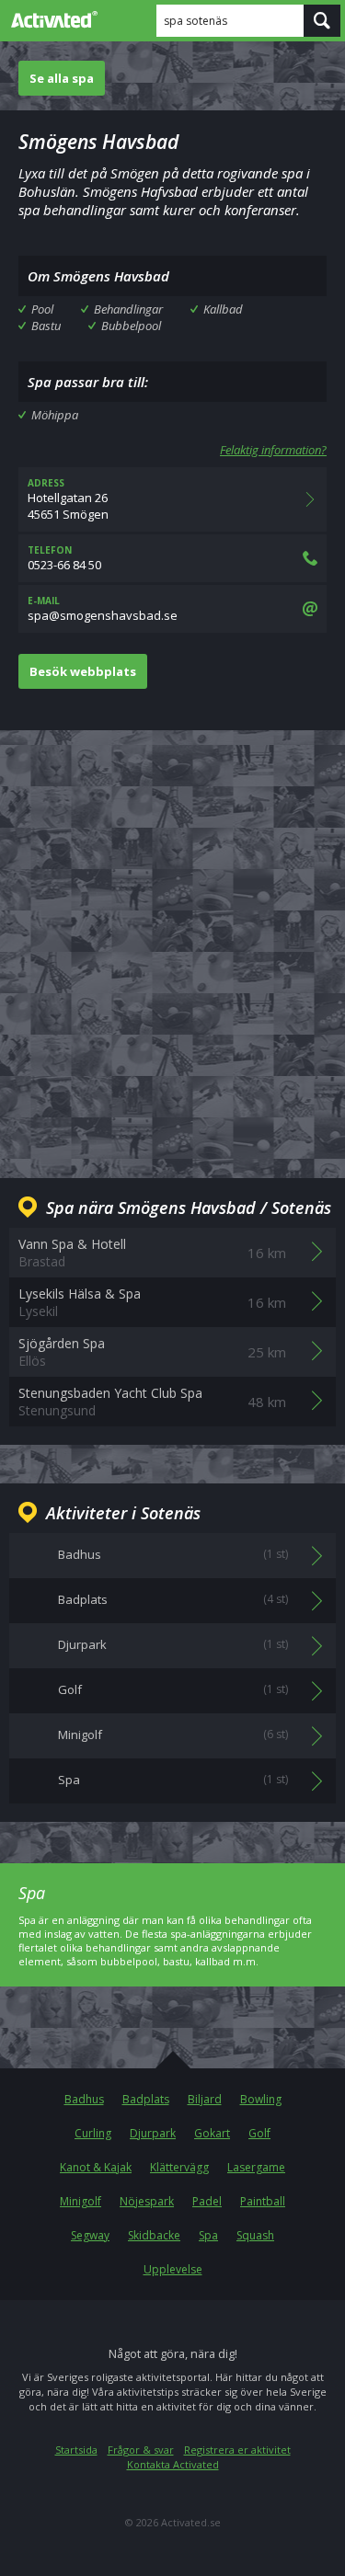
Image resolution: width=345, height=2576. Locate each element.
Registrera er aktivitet (237, 2450)
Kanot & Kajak (96, 2167)
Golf (259, 2133)
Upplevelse (173, 2269)
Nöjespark (147, 2201)
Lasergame (256, 2167)
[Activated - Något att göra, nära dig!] (51, 19)
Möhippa (55, 415)
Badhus (84, 2099)
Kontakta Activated (173, 2464)
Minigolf (80, 2201)
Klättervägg (179, 2167)
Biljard (205, 2099)
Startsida (76, 2450)
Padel (207, 2201)
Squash (255, 2235)
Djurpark (153, 2133)
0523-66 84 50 (64, 558)
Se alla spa (62, 78)
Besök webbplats (83, 671)
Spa (208, 2235)
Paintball (263, 2201)
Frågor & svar (141, 2450)
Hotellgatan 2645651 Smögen (68, 499)
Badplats (146, 2099)
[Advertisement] (172, 939)
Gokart (212, 2133)
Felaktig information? (273, 450)
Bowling (261, 2099)
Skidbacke (154, 2235)
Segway (90, 2235)
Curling (93, 2133)
